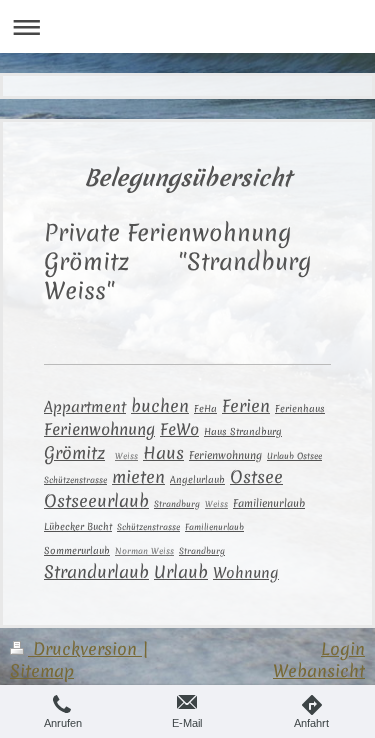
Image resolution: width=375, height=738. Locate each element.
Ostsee (256, 476)
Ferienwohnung (99, 429)
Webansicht (319, 670)
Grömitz (74, 452)
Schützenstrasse (75, 480)
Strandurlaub (96, 572)
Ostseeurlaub (96, 501)
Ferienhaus (300, 408)
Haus (163, 453)
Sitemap (42, 670)
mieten (138, 477)
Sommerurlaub (77, 551)
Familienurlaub (269, 503)
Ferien (246, 406)
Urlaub (181, 571)
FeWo (179, 429)
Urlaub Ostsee (294, 456)
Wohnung (246, 572)
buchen (160, 405)
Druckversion (85, 648)
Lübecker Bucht (78, 527)
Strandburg (177, 504)
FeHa (205, 408)
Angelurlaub (197, 480)
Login (343, 648)
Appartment (85, 406)
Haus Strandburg (243, 432)
